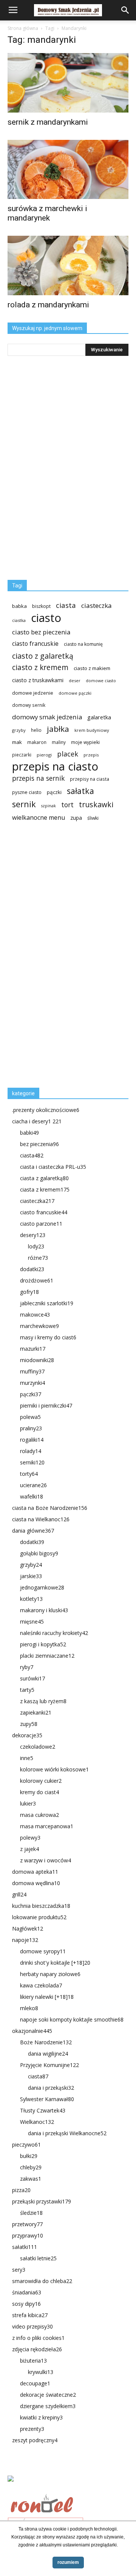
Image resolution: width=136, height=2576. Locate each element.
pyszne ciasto (27, 792)
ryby (27, 1667)
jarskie (31, 1576)
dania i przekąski (51, 2088)
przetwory (27, 2224)
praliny (31, 1428)
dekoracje (27, 1735)
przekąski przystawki (42, 2201)
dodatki (32, 1269)
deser (75, 680)
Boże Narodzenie (46, 2042)
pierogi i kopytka (43, 1644)
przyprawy (28, 2235)
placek (68, 754)
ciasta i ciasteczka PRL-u (53, 1167)
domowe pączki (75, 693)
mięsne (32, 1622)
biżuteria (33, 2361)
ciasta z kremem (45, 1189)
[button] (125, 10)
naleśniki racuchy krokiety (54, 1633)
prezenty (32, 2429)
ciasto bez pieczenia (41, 632)
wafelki (32, 1496)
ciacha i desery (37, 1121)
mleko (29, 2008)
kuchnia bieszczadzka (41, 1906)
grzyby (19, 730)
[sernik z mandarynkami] (68, 83)
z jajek (29, 1849)
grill (19, 1894)
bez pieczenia (39, 1144)
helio (36, 730)
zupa (76, 818)
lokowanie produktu (39, 1917)
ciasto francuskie (35, 644)
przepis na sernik (38, 778)
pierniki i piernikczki (46, 1405)
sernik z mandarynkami (48, 122)
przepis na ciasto (55, 767)
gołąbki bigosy (39, 1553)
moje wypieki (85, 742)
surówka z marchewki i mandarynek (47, 213)
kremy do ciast (39, 1792)
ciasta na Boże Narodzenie (50, 1508)
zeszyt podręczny (35, 2440)
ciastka (19, 620)
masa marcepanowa (47, 1826)
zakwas (31, 2179)
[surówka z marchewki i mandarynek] (68, 170)
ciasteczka (97, 605)
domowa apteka (35, 1872)
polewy (30, 1838)
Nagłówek (28, 1928)
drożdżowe (37, 1280)
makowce (35, 1315)
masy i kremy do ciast (48, 1337)
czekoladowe (38, 1747)
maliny (59, 742)
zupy (29, 1724)
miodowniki (37, 1360)
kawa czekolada (41, 1985)
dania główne (33, 1531)
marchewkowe (39, 1326)
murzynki (32, 1383)
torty (29, 1474)
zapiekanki (36, 1712)
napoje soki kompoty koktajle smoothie (72, 2019)
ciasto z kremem (40, 668)
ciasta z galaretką (44, 1178)
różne (38, 1258)
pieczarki (22, 755)
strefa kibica (30, 2315)
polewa (30, 1417)
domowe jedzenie (33, 693)
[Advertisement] (64, 958)
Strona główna (23, 28)
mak (17, 742)
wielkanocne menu (39, 818)
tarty (27, 1690)
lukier (28, 1803)
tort (67, 805)
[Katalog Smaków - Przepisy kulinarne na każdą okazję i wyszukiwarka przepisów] (68, 2487)
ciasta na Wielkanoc (41, 1519)
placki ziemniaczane (47, 1656)
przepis (91, 755)
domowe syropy (43, 1951)
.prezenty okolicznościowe (46, 1110)
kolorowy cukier (41, 1781)
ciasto (46, 618)
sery (19, 2270)
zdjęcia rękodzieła (37, 2349)
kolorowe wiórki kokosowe (54, 1769)
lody (36, 1246)
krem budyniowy (92, 730)
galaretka (99, 717)
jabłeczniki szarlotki (47, 1303)
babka (19, 606)
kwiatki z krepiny (41, 2417)
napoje (25, 1940)
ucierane (33, 1485)
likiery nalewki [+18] (47, 1997)
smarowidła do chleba (42, 2281)
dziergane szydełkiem (48, 2406)
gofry (29, 1292)
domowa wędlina (36, 1883)
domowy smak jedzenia (47, 717)
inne (27, 1758)
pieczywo (26, 2145)
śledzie (31, 2213)
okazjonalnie (32, 2031)
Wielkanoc (37, 2122)
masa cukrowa (39, 1815)
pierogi (44, 755)
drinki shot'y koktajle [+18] (55, 1963)
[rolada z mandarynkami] (68, 265)
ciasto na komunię (83, 644)
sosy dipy (26, 2304)
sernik (24, 804)
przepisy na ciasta (90, 779)
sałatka (80, 791)
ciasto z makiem (92, 668)
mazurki (33, 1349)
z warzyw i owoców (46, 1860)
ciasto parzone (41, 1224)
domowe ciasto (101, 681)
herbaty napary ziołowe (50, 1974)
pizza (21, 2190)
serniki (32, 1462)
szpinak (49, 806)
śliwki (93, 818)
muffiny (32, 1371)
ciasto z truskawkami (38, 680)
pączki (54, 792)
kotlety (31, 1599)
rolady (31, 1451)
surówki (32, 1678)
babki (29, 1133)
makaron (37, 742)
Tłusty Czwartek (43, 2110)
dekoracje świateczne (48, 2395)
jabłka (58, 729)
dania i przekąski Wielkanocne (67, 2133)
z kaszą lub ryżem (43, 1701)
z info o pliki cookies (38, 2338)
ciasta (66, 605)
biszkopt (41, 606)
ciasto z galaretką (43, 656)
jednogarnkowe (42, 1587)
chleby (31, 2167)
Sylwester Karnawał (47, 2099)
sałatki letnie (38, 2258)
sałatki (25, 2247)
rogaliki (32, 1440)
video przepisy (32, 2326)
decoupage (35, 2383)
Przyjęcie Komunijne (49, 2065)
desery (33, 1235)
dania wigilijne (48, 2054)
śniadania (27, 2292)
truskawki (96, 804)
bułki (29, 2156)
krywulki (41, 2372)
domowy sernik (29, 705)
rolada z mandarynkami (48, 305)
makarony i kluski (44, 1610)
